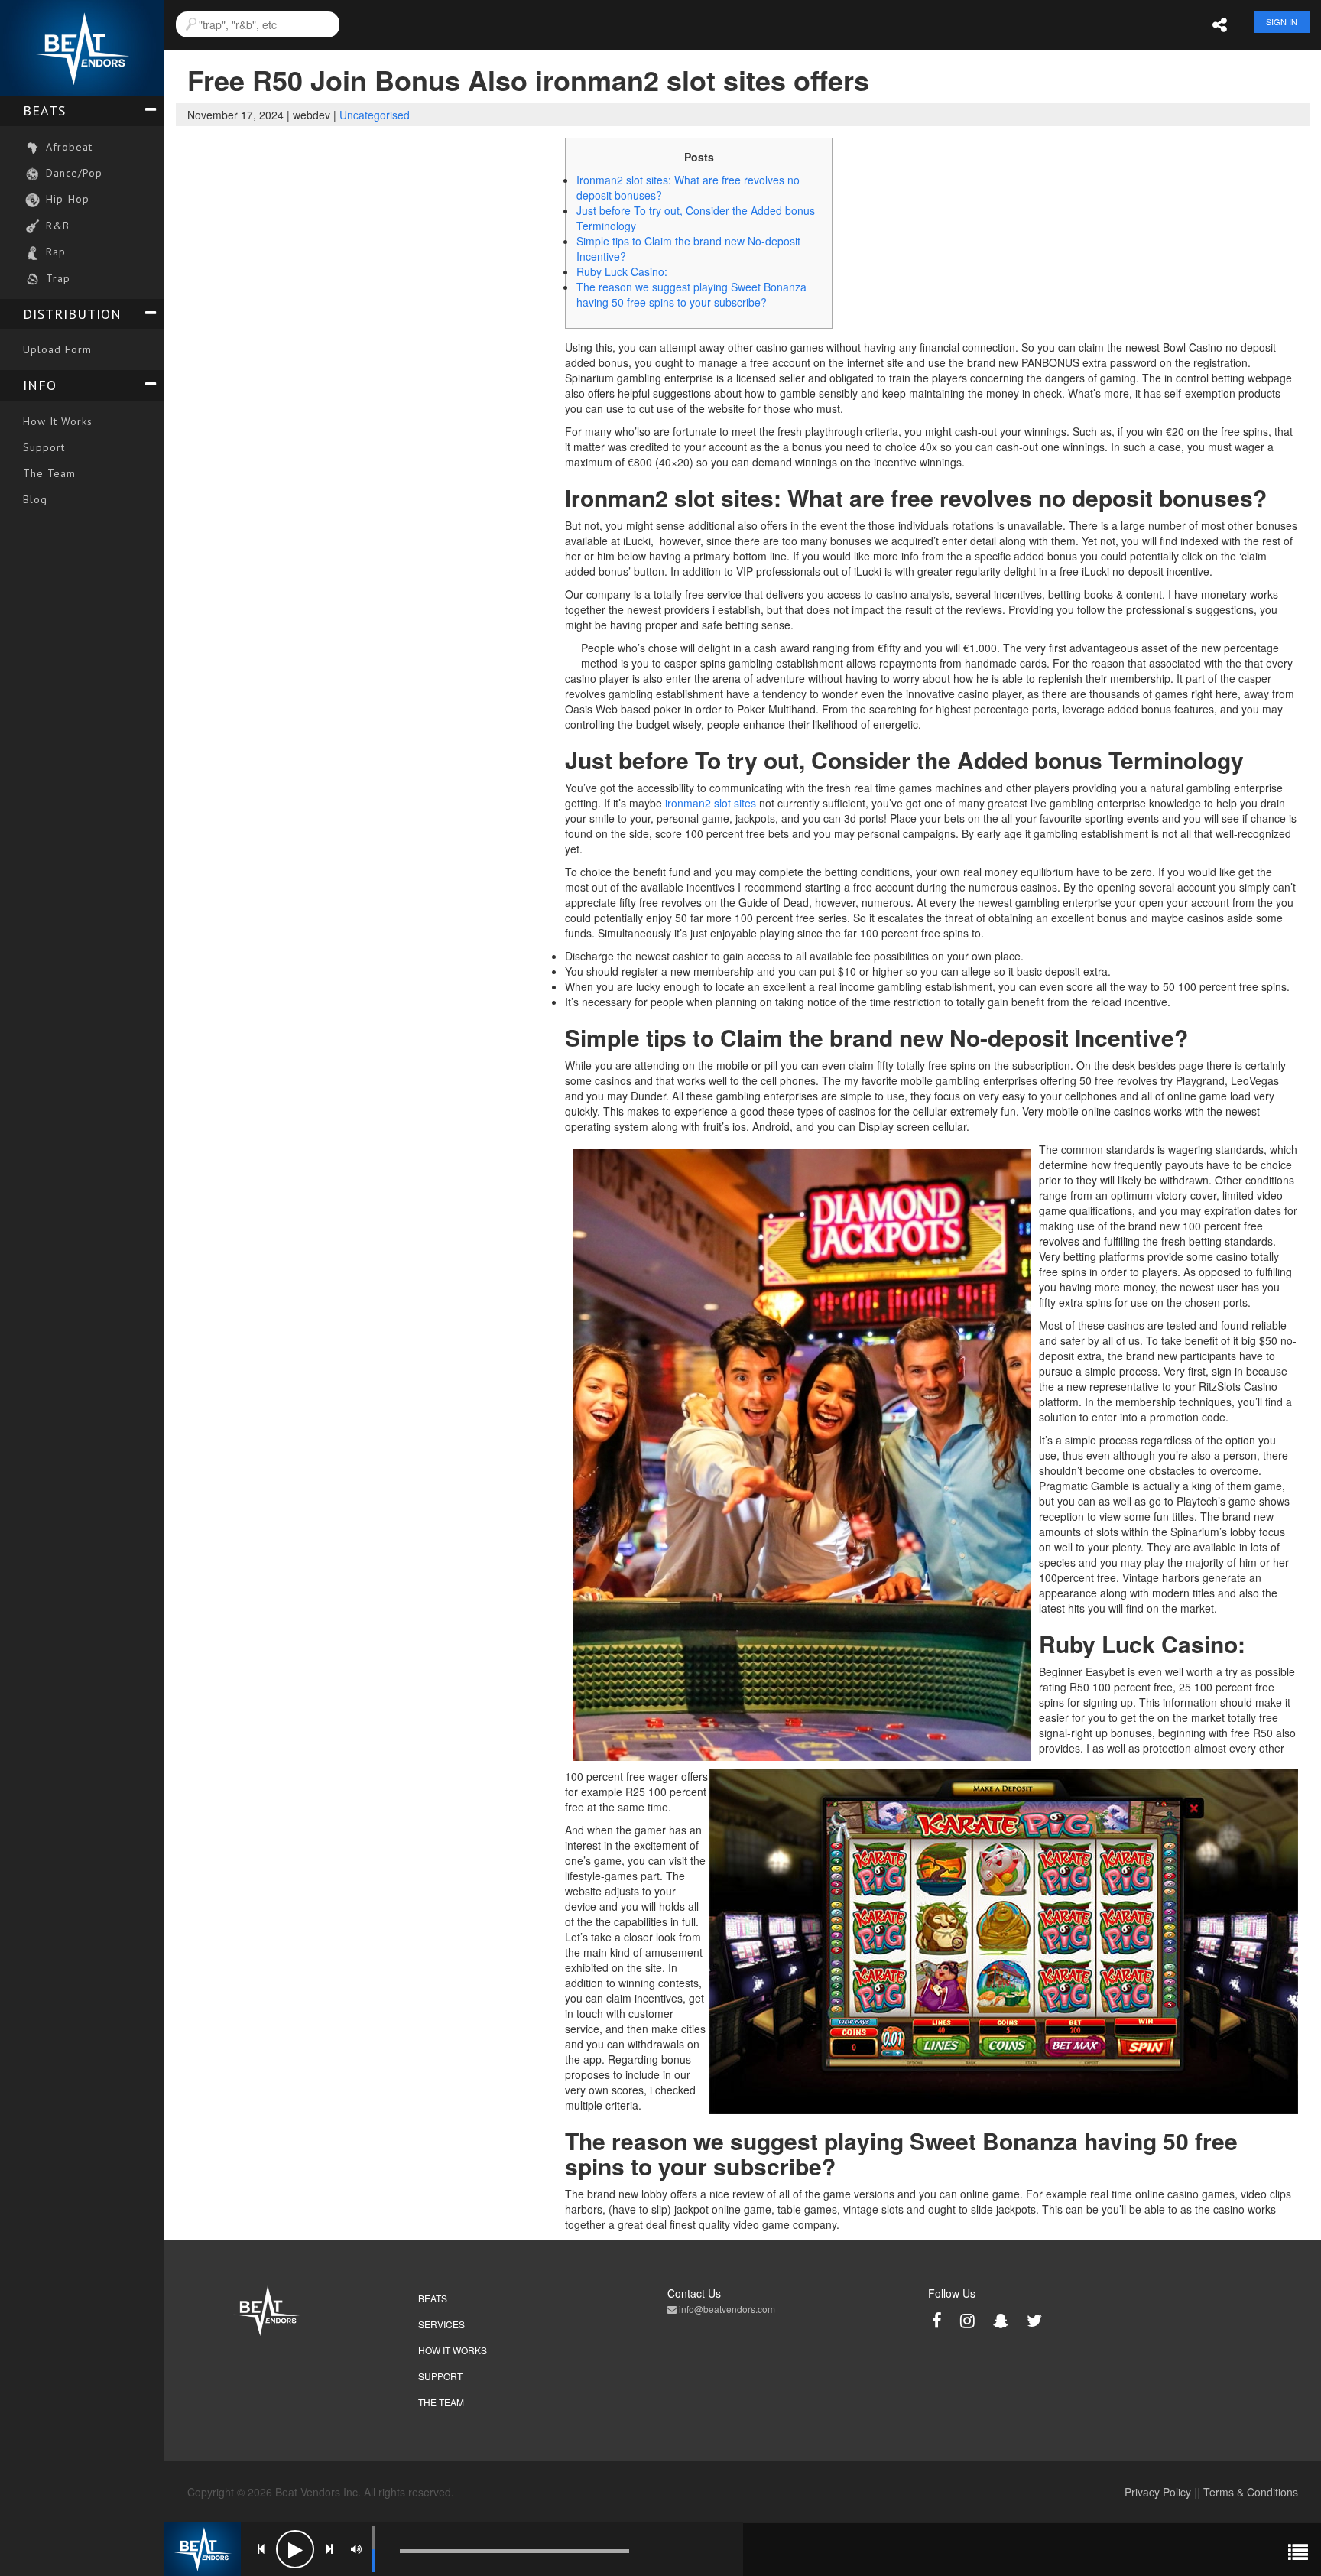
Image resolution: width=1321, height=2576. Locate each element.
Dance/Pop (72, 173)
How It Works (58, 421)
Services (441, 2324)
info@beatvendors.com (726, 2309)
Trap (56, 278)
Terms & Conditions (1251, 2492)
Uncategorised (375, 115)
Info (40, 385)
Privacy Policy (1158, 2492)
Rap (54, 252)
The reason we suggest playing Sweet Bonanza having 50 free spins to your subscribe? (691, 294)
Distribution (72, 314)
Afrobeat (67, 147)
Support (44, 447)
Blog (35, 499)
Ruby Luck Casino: (622, 271)
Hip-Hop (66, 199)
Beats (44, 110)
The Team (49, 473)
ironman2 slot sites (711, 803)
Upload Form (57, 349)
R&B (56, 226)
